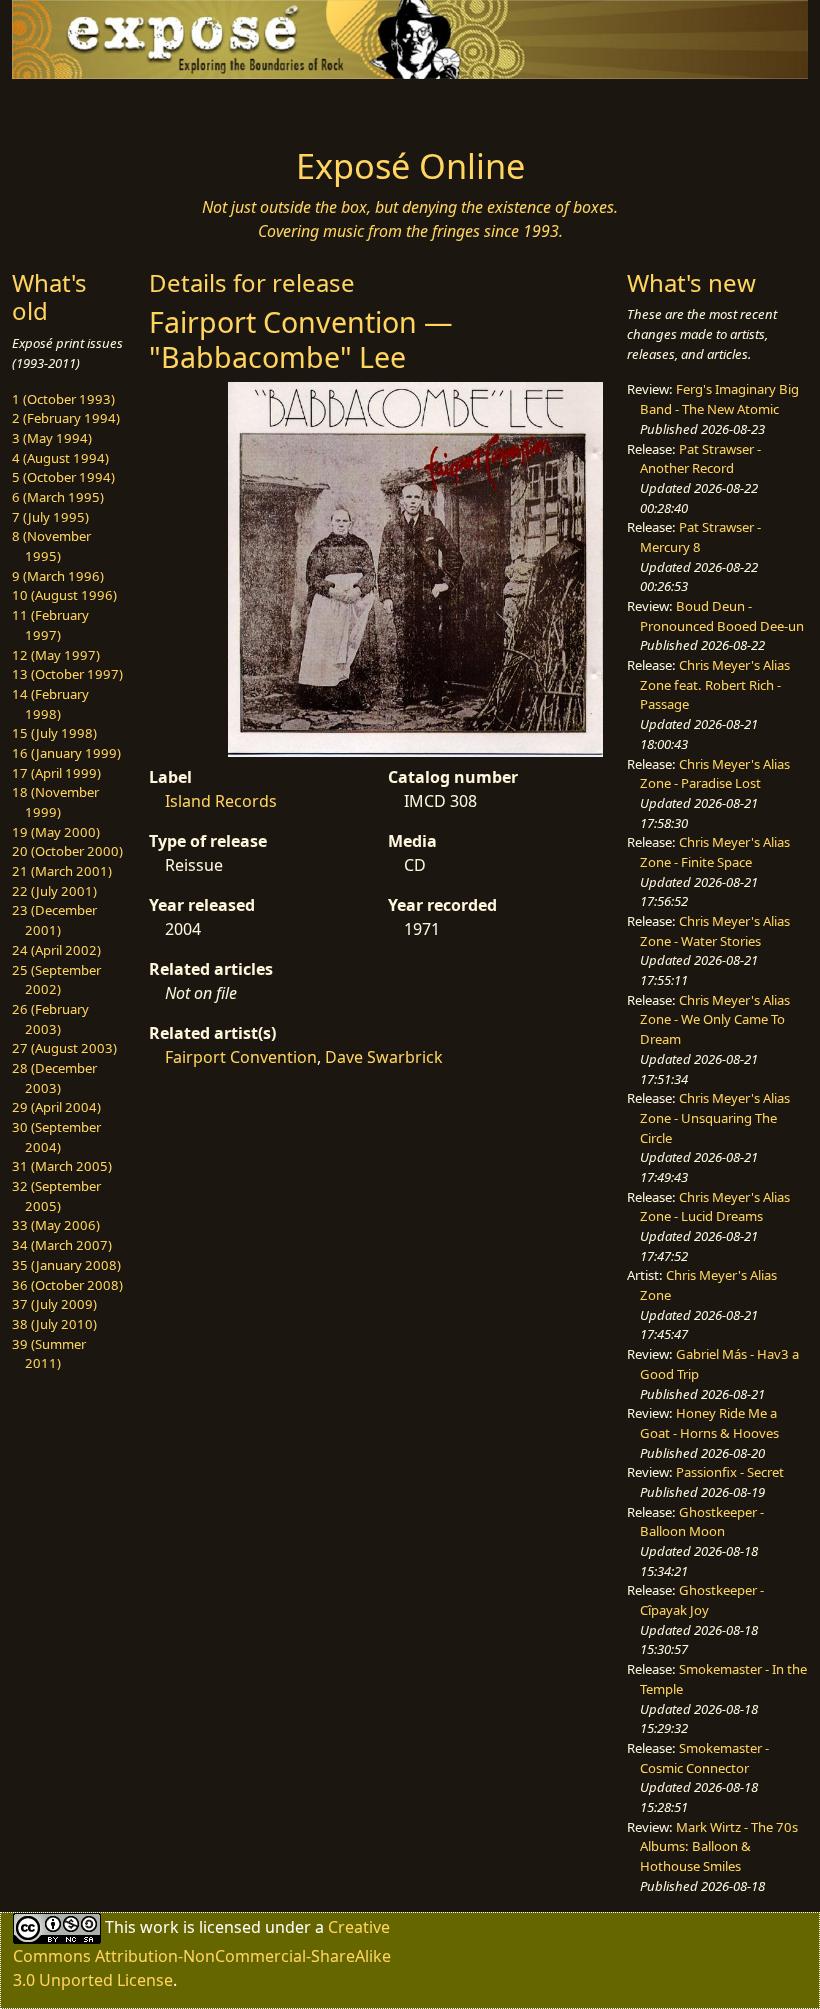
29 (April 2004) (56, 1107)
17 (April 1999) (56, 773)
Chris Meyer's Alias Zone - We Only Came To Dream (715, 1019)
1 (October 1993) (63, 399)
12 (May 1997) (56, 655)
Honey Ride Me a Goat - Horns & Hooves (709, 1423)
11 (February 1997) (50, 625)
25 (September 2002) (56, 980)
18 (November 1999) (55, 802)
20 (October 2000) (67, 851)
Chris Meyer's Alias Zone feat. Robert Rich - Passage (715, 684)
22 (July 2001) (54, 891)
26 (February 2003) (50, 1019)
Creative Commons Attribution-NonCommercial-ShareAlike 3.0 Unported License (202, 1953)
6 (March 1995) (58, 497)
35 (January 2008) (66, 1265)
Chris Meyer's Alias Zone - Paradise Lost (715, 774)
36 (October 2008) (67, 1285)
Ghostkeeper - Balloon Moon (702, 1522)
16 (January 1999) (66, 753)
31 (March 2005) (62, 1166)
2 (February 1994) (66, 418)
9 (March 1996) (58, 576)
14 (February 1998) (50, 704)
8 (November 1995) (51, 546)
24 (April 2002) (56, 950)
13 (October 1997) (67, 674)
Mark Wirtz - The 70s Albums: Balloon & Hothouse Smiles (719, 1846)
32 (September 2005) (56, 1196)
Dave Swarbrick (384, 1057)
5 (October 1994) (63, 477)
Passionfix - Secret (730, 1472)
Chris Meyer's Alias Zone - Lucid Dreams (715, 1207)
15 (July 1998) (54, 733)
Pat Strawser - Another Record (700, 459)
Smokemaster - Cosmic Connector (704, 1758)
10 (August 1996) (64, 595)
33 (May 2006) (56, 1225)
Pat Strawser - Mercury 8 (700, 537)
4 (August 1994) (60, 458)
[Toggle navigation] (102, 107)
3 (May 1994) (52, 438)
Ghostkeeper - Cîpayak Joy (702, 1600)
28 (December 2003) (54, 1078)
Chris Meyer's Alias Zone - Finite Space (715, 852)
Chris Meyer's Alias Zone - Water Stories (715, 931)
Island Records (221, 801)
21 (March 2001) (62, 871)
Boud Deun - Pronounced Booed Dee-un (722, 616)
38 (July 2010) (54, 1324)
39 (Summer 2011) (49, 1354)
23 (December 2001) (54, 920)
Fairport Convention (241, 1057)
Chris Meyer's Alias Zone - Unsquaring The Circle (715, 1117)
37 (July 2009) (54, 1304)
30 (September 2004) (56, 1137)
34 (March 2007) (62, 1245)
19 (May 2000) (56, 832)
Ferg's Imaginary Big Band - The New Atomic (719, 399)
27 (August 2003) (64, 1048)
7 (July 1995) (50, 517)
